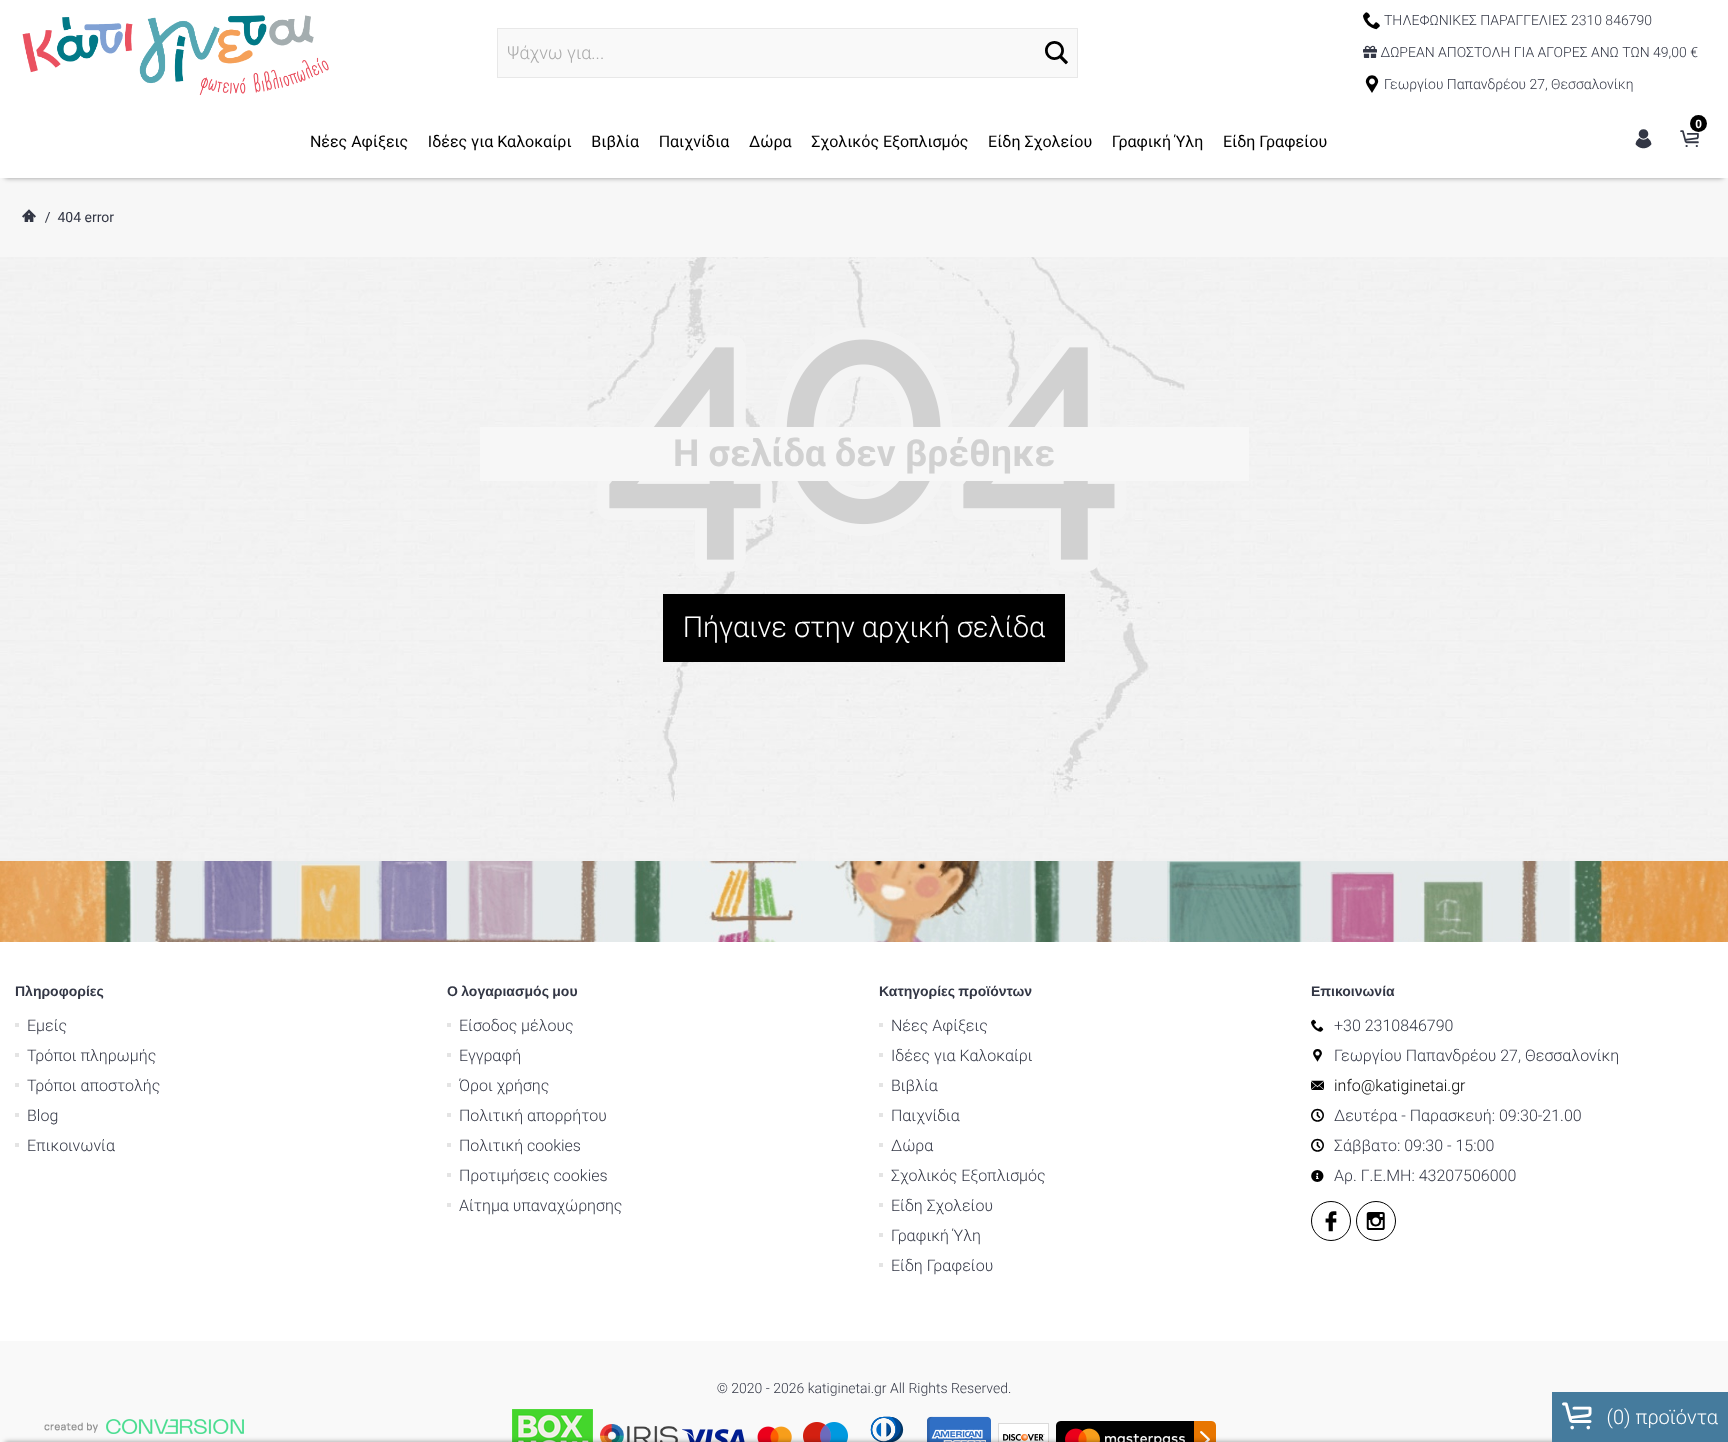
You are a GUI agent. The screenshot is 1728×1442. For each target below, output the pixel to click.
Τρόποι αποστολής (93, 1085)
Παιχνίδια (694, 141)
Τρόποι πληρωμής (91, 1055)
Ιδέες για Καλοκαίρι (500, 141)
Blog (42, 1115)
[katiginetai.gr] (173, 52)
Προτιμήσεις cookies (533, 1175)
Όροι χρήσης (504, 1085)
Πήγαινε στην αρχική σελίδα (864, 628)
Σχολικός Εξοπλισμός (889, 141)
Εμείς (47, 1025)
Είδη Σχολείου (1040, 141)
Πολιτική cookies (520, 1145)
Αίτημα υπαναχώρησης (540, 1205)
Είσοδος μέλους (516, 1025)
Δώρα (770, 141)
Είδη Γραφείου (1275, 141)
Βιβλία (615, 141)
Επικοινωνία (71, 1145)
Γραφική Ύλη (1158, 141)
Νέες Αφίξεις (359, 141)
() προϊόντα (1660, 1417)
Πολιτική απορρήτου (533, 1115)
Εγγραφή (490, 1055)
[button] (1056, 52)
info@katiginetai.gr (1399, 1085)
